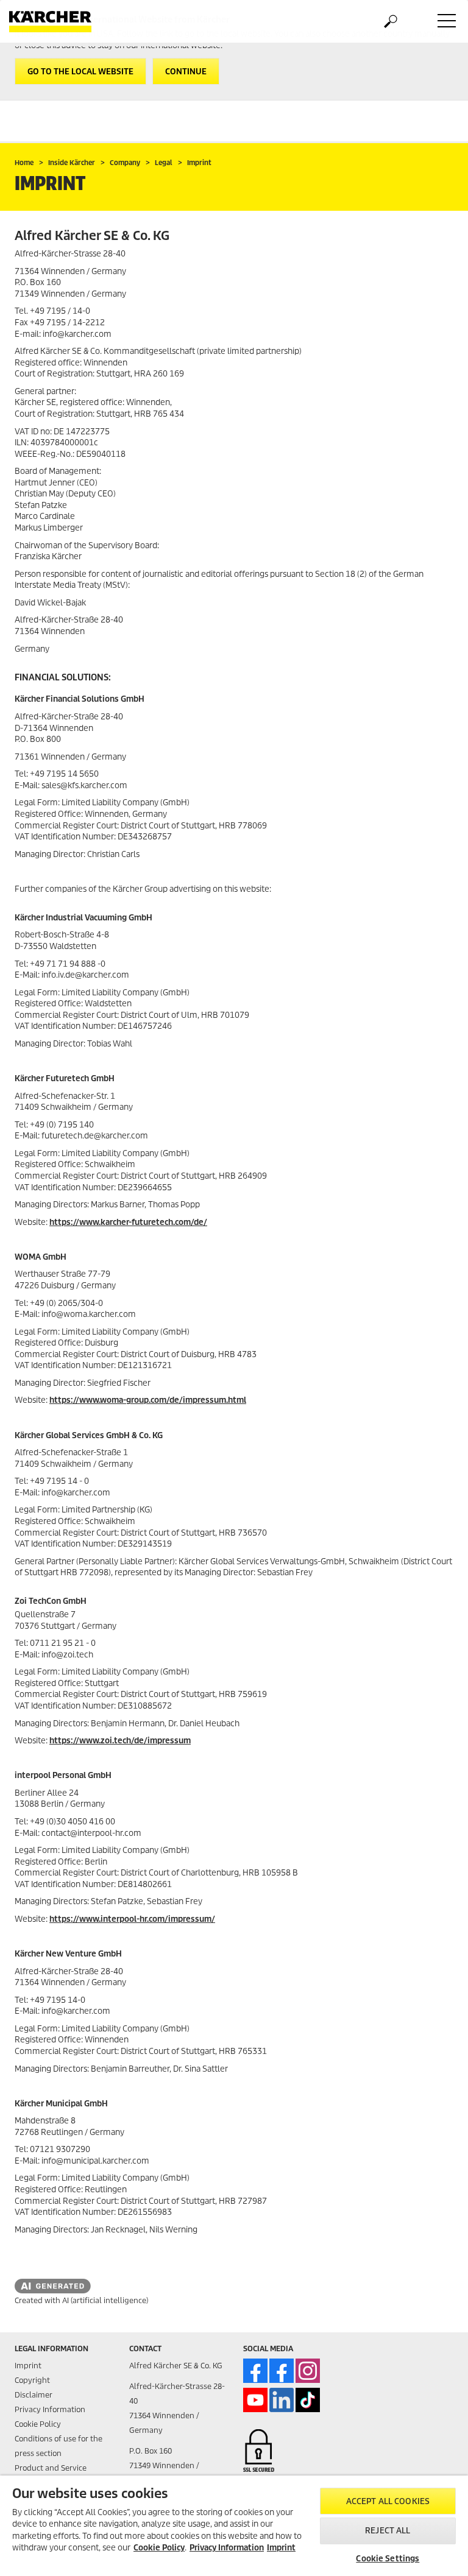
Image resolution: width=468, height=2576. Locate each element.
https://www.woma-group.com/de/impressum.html (148, 1400)
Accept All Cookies (388, 2501)
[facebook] (255, 2371)
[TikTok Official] (308, 2400)
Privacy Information (50, 2409)
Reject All (388, 2531)
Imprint (28, 2366)
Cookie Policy (38, 2424)
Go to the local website (80, 72)
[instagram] (308, 2371)
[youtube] (255, 2400)
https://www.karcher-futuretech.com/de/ (128, 1222)
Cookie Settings (388, 2559)
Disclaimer (34, 2395)
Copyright (32, 2380)
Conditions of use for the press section (58, 2446)
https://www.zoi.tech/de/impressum (120, 1741)
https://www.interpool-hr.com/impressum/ (132, 1919)
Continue (186, 72)
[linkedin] (282, 2400)
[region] (234, 2526)
